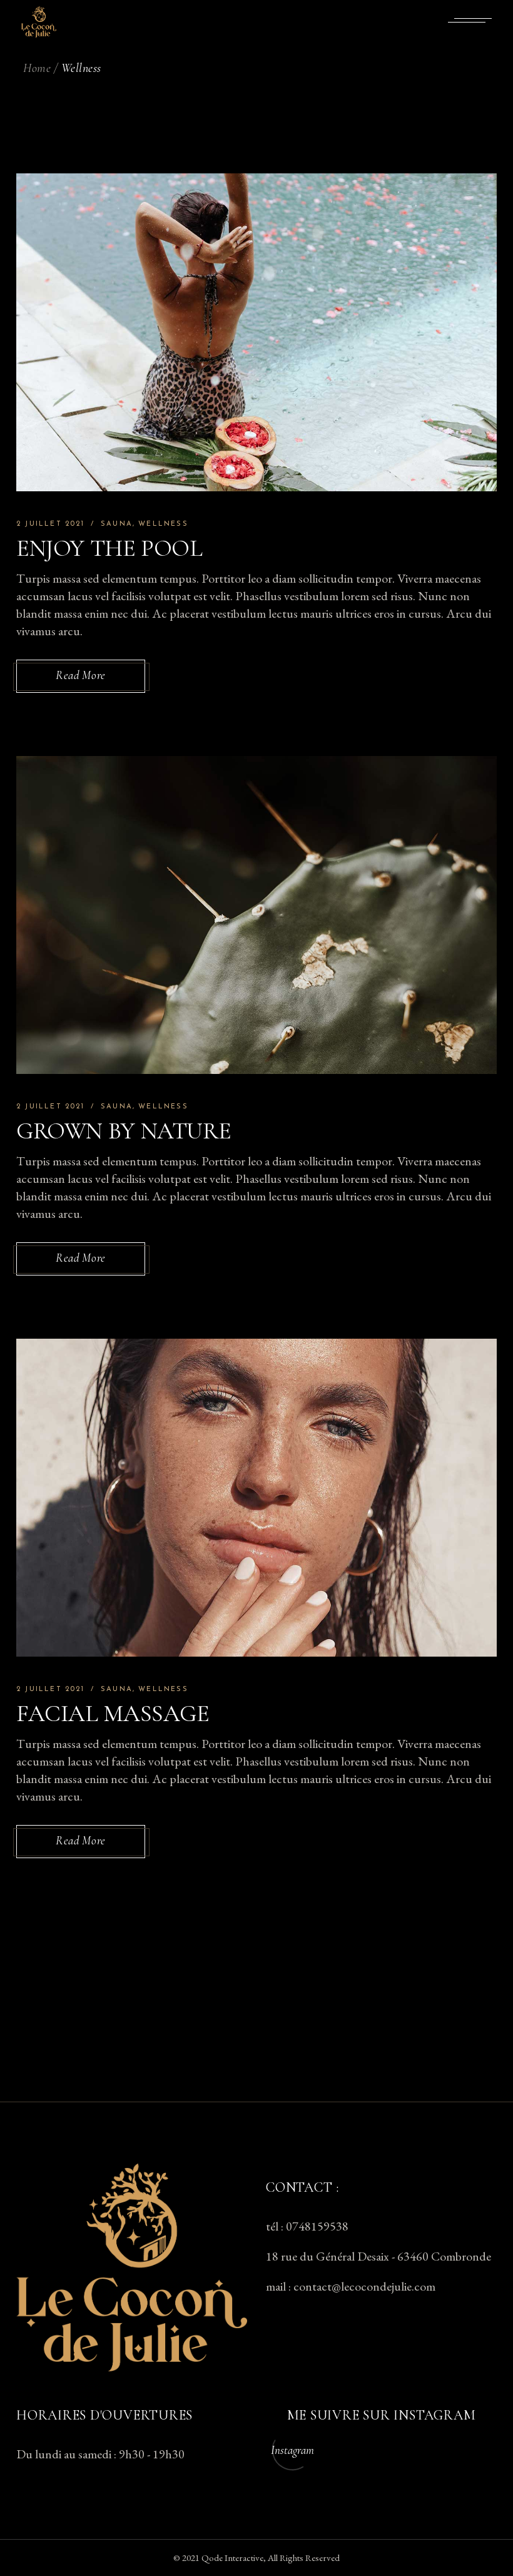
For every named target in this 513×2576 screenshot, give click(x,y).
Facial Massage (113, 1714)
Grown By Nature (124, 1131)
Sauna (117, 524)
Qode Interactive (232, 2558)
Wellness (163, 524)
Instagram (292, 2450)
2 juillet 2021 (50, 524)
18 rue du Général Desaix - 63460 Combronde (378, 2256)
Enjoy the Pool (109, 548)
